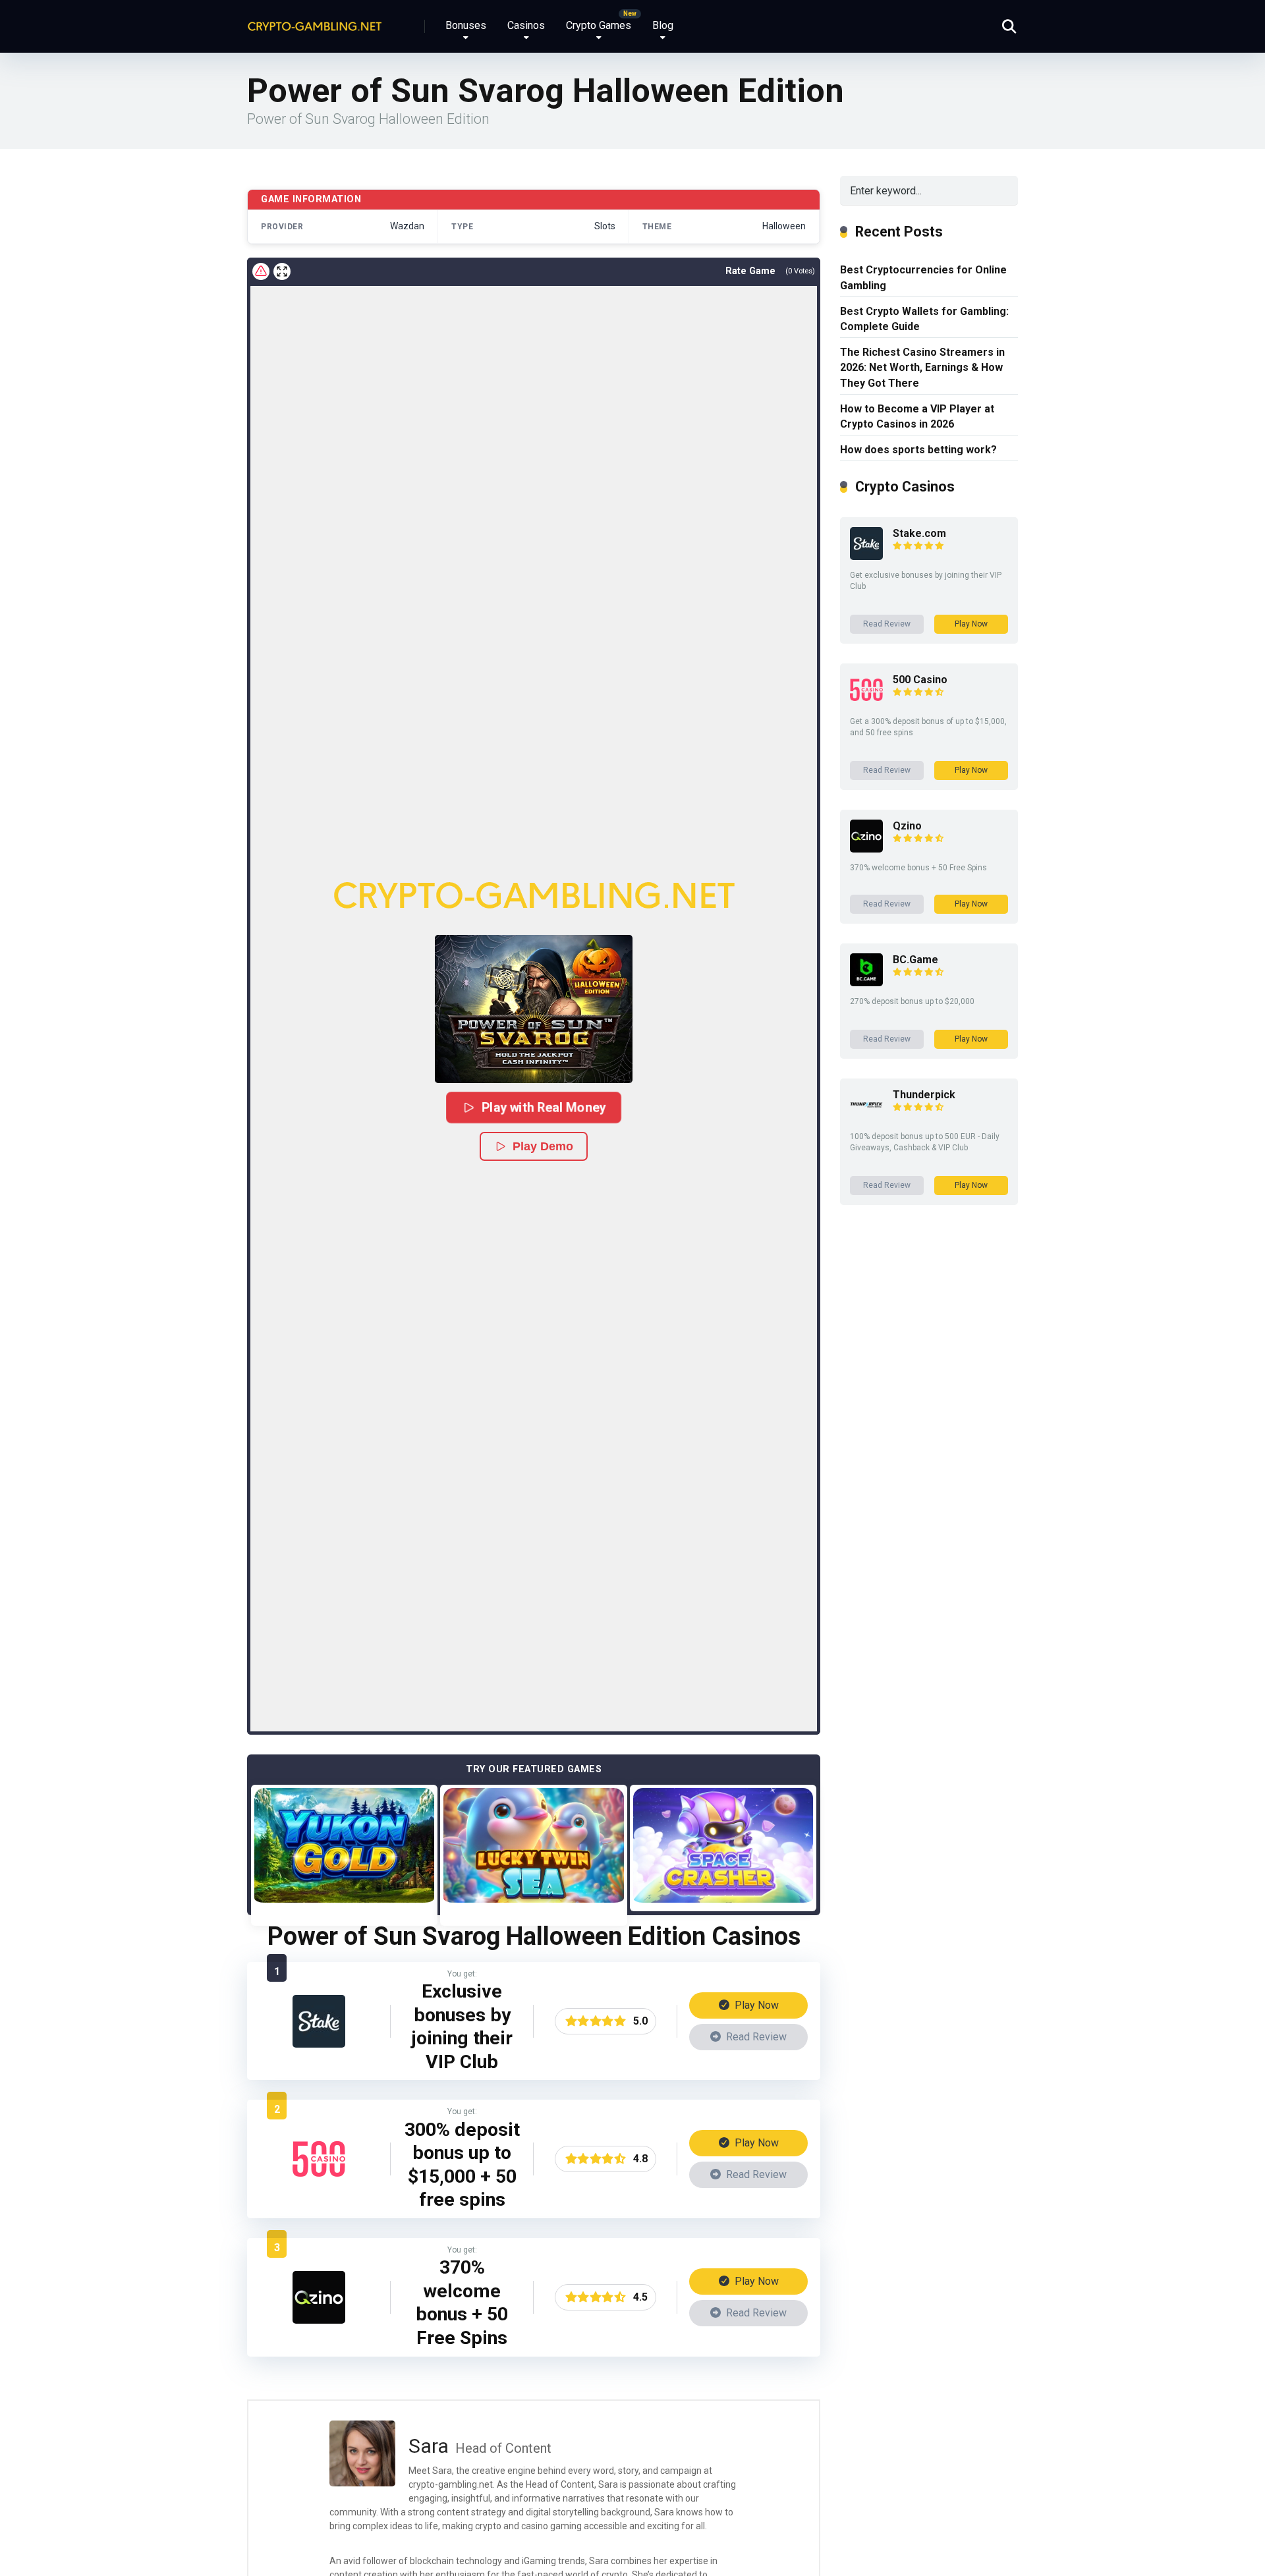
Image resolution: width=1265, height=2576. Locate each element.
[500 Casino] (319, 2182)
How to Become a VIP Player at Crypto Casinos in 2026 (917, 416)
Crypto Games (599, 25)
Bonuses (466, 25)
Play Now (755, 2005)
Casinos (526, 25)
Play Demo (543, 1146)
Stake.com (919, 533)
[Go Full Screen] (282, 271)
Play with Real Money (543, 1107)
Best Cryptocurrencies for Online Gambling (923, 277)
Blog (663, 25)
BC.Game (915, 960)
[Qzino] (319, 2320)
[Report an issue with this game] (261, 271)
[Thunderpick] (866, 1118)
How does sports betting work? (918, 450)
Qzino (907, 826)
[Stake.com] (319, 2044)
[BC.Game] (866, 983)
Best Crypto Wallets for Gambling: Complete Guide (924, 319)
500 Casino (920, 680)
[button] (534, 1009)
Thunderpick (924, 1095)
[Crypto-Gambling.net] (315, 21)
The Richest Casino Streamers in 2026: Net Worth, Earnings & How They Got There (922, 367)
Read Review (755, 2037)
